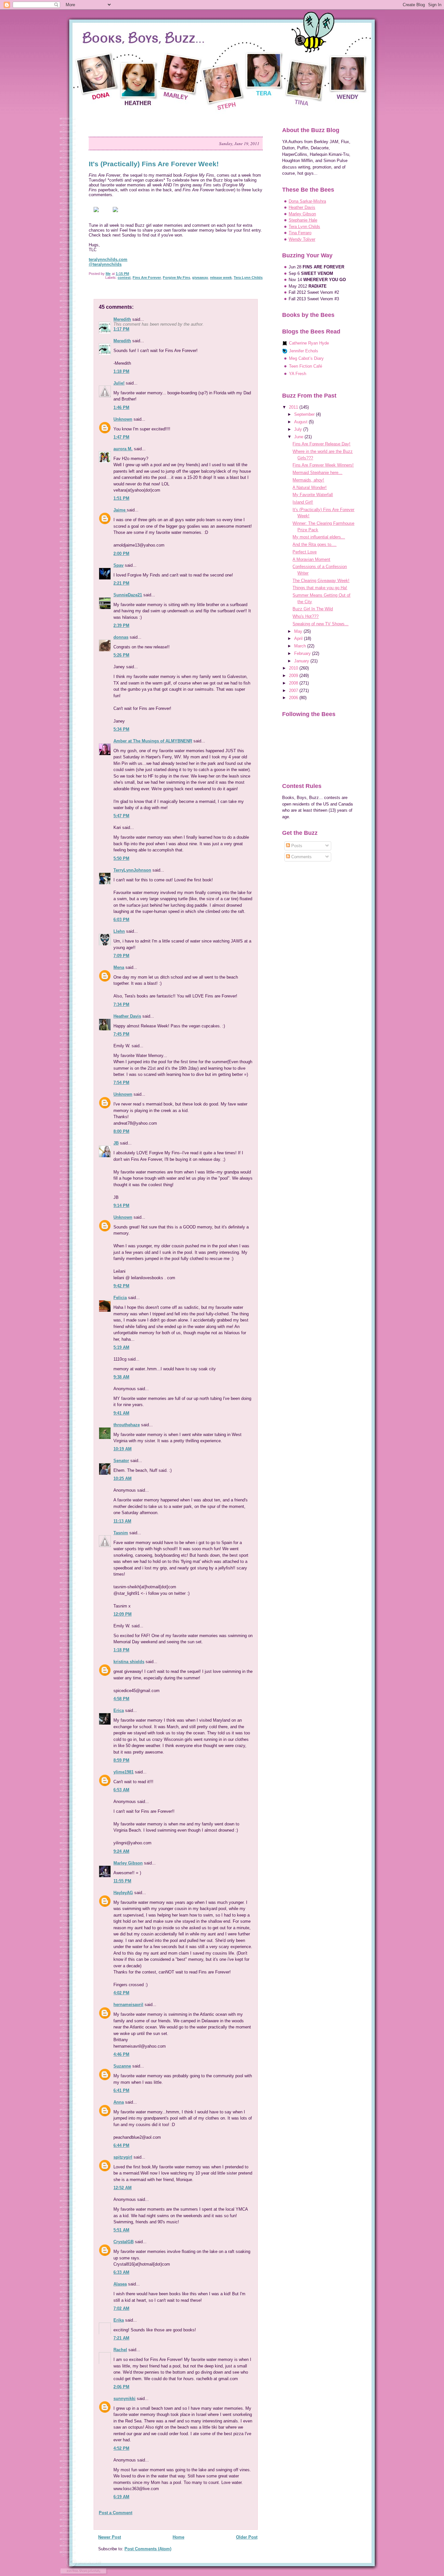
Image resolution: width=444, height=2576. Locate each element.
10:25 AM (123, 1478)
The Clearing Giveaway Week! (321, 581)
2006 (294, 698)
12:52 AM (123, 2188)
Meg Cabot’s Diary (306, 358)
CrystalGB (124, 2242)
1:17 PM (121, 329)
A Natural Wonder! (310, 488)
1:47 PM (121, 437)
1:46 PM (121, 407)
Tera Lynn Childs (248, 278)
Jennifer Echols (304, 351)
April (299, 638)
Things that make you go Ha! (320, 588)
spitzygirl (123, 2157)
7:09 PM (121, 956)
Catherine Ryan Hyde (309, 343)
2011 (294, 407)
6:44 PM (121, 2145)
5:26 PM (121, 655)
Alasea (120, 2284)
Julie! (119, 383)
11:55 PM (122, 1881)
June (299, 437)
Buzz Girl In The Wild (313, 609)
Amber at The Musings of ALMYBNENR (153, 741)
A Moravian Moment (311, 559)
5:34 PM (121, 729)
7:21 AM (121, 2338)
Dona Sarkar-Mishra (307, 201)
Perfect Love (305, 552)
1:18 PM (121, 371)
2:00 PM (121, 554)
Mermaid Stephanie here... (317, 473)
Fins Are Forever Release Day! (321, 444)
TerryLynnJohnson (132, 870)
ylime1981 (124, 1772)
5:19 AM (121, 1347)
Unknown (123, 419)
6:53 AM (121, 1790)
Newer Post (110, 2537)
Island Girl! (303, 502)
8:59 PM (121, 1760)
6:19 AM (121, 2497)
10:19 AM (123, 1449)
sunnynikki (124, 2399)
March (301, 646)
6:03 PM (121, 920)
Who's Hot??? (306, 616)
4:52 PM (121, 2448)
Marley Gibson (128, 1863)
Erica (119, 1710)
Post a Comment (116, 2513)
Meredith (122, 319)
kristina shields (129, 1662)
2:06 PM (121, 2387)
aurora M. (123, 449)
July (299, 429)
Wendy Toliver (302, 239)
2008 (294, 683)
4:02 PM (121, 1993)
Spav (118, 565)
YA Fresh (298, 374)
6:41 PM (121, 2090)
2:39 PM (121, 625)
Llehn (119, 931)
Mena (119, 967)
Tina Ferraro (300, 233)
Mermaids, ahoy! (308, 480)
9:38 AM (121, 1377)
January (302, 661)
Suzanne (122, 2066)
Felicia (120, 1298)
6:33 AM (121, 2272)
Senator (121, 1461)
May (299, 631)
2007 (294, 691)
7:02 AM (121, 2308)
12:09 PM (123, 1614)
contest (124, 278)
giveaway (200, 278)
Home (178, 2537)
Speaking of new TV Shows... (320, 624)
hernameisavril (128, 2005)
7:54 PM (121, 1083)
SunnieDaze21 (128, 595)
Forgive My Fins (176, 278)
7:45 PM (121, 1034)
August (301, 422)
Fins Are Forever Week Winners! (323, 465)
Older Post (247, 2537)
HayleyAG (123, 1893)
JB (116, 1143)
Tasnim (121, 1533)
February (303, 653)
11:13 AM (122, 1521)
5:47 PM (121, 816)
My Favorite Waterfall (313, 495)
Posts (296, 846)
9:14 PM (121, 1206)
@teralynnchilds (105, 264)
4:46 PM (121, 2054)
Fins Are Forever (147, 278)
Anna (119, 2102)
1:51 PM (121, 498)
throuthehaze (127, 1425)
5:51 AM (121, 2230)
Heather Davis (127, 1016)
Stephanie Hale (303, 220)
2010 (294, 668)
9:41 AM (121, 1413)
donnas (121, 637)
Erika (119, 2320)
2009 (294, 676)
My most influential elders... (319, 537)
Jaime (120, 510)
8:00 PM (121, 1131)
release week (221, 278)
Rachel (120, 2350)
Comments (301, 857)
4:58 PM (121, 1699)
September (305, 414)
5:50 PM (121, 858)
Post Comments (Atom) (148, 2549)
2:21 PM (121, 583)
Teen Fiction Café (306, 366)
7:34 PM (121, 1004)
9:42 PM (121, 1286)
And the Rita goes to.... (314, 544)
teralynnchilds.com (108, 259)
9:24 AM (121, 1851)
